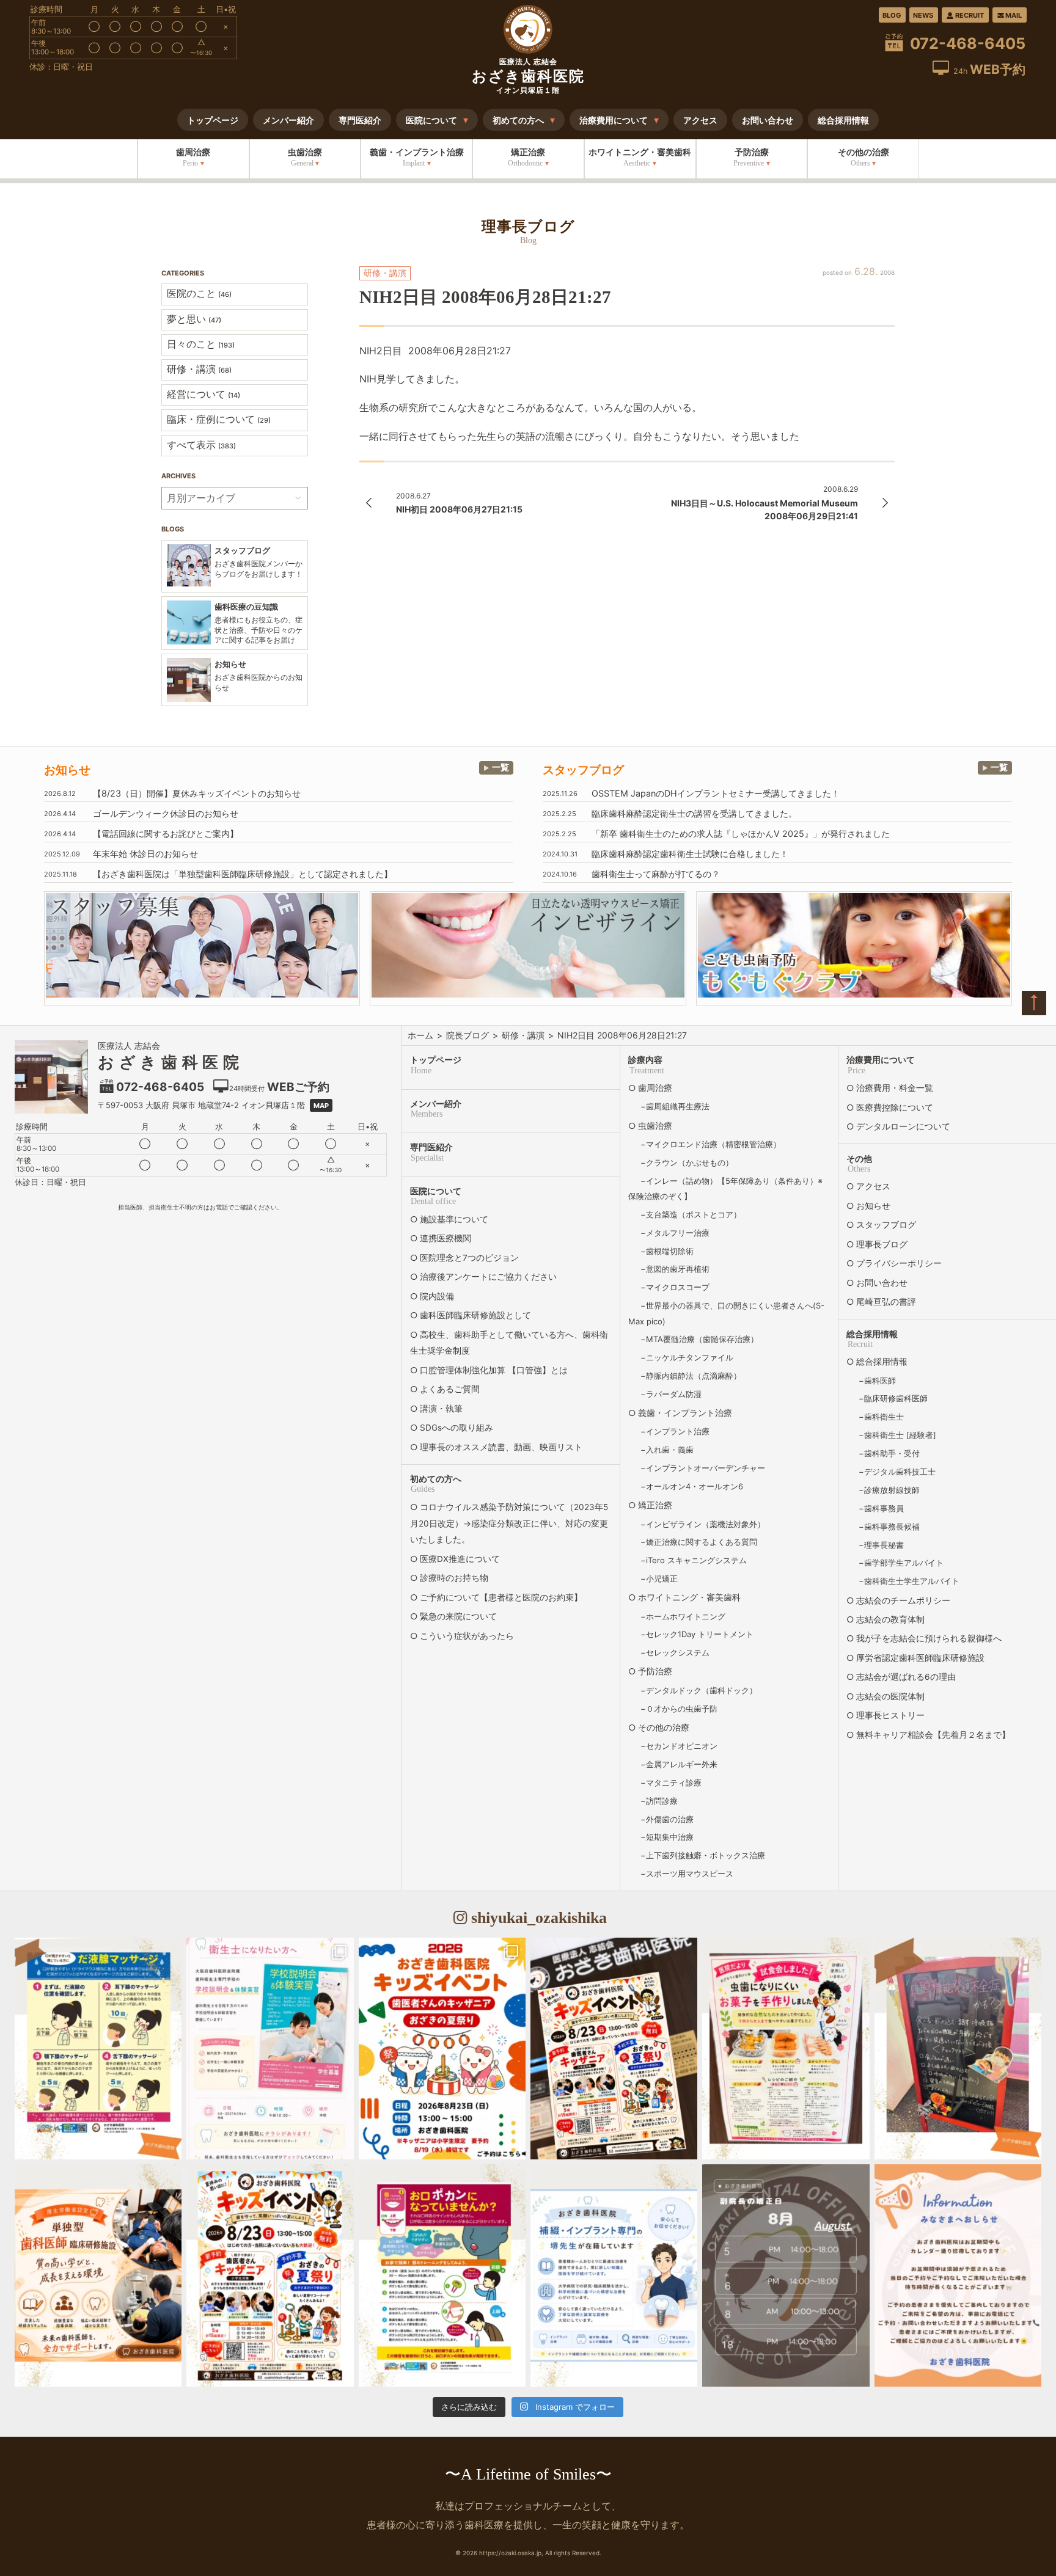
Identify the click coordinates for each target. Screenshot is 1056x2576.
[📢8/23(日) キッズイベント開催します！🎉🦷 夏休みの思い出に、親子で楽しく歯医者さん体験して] (614, 2049)
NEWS (923, 15)
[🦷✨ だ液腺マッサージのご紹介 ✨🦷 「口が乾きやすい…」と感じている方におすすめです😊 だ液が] (98, 2049)
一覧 (501, 767)
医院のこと (199, 293)
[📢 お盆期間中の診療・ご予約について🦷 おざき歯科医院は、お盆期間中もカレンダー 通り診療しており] (958, 2275)
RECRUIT (970, 15)
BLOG (892, 15)
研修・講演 (199, 369)
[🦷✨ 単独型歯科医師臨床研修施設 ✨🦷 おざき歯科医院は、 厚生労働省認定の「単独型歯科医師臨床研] (98, 2275)
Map (321, 1106)
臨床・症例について (219, 419)
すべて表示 (201, 445)
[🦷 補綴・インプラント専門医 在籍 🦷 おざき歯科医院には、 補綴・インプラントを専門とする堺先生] (614, 2275)
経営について (204, 394)
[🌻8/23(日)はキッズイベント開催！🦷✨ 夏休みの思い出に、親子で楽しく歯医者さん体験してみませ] (442, 2049)
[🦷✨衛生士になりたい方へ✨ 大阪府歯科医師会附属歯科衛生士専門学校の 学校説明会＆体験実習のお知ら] (270, 2049)
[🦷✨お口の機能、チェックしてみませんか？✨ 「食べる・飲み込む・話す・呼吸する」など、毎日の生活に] (958, 2049)
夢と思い (194, 319)
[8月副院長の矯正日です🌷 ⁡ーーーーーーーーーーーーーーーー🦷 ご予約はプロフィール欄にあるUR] (786, 2275)
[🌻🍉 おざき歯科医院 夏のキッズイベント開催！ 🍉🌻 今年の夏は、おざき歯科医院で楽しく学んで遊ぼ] (270, 2275)
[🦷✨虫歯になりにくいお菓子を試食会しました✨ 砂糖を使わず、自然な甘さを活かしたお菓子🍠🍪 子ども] (786, 2049)
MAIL (1014, 15)
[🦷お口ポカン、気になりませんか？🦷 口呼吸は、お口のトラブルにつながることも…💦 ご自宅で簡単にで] (442, 2275)
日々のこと (201, 344)
